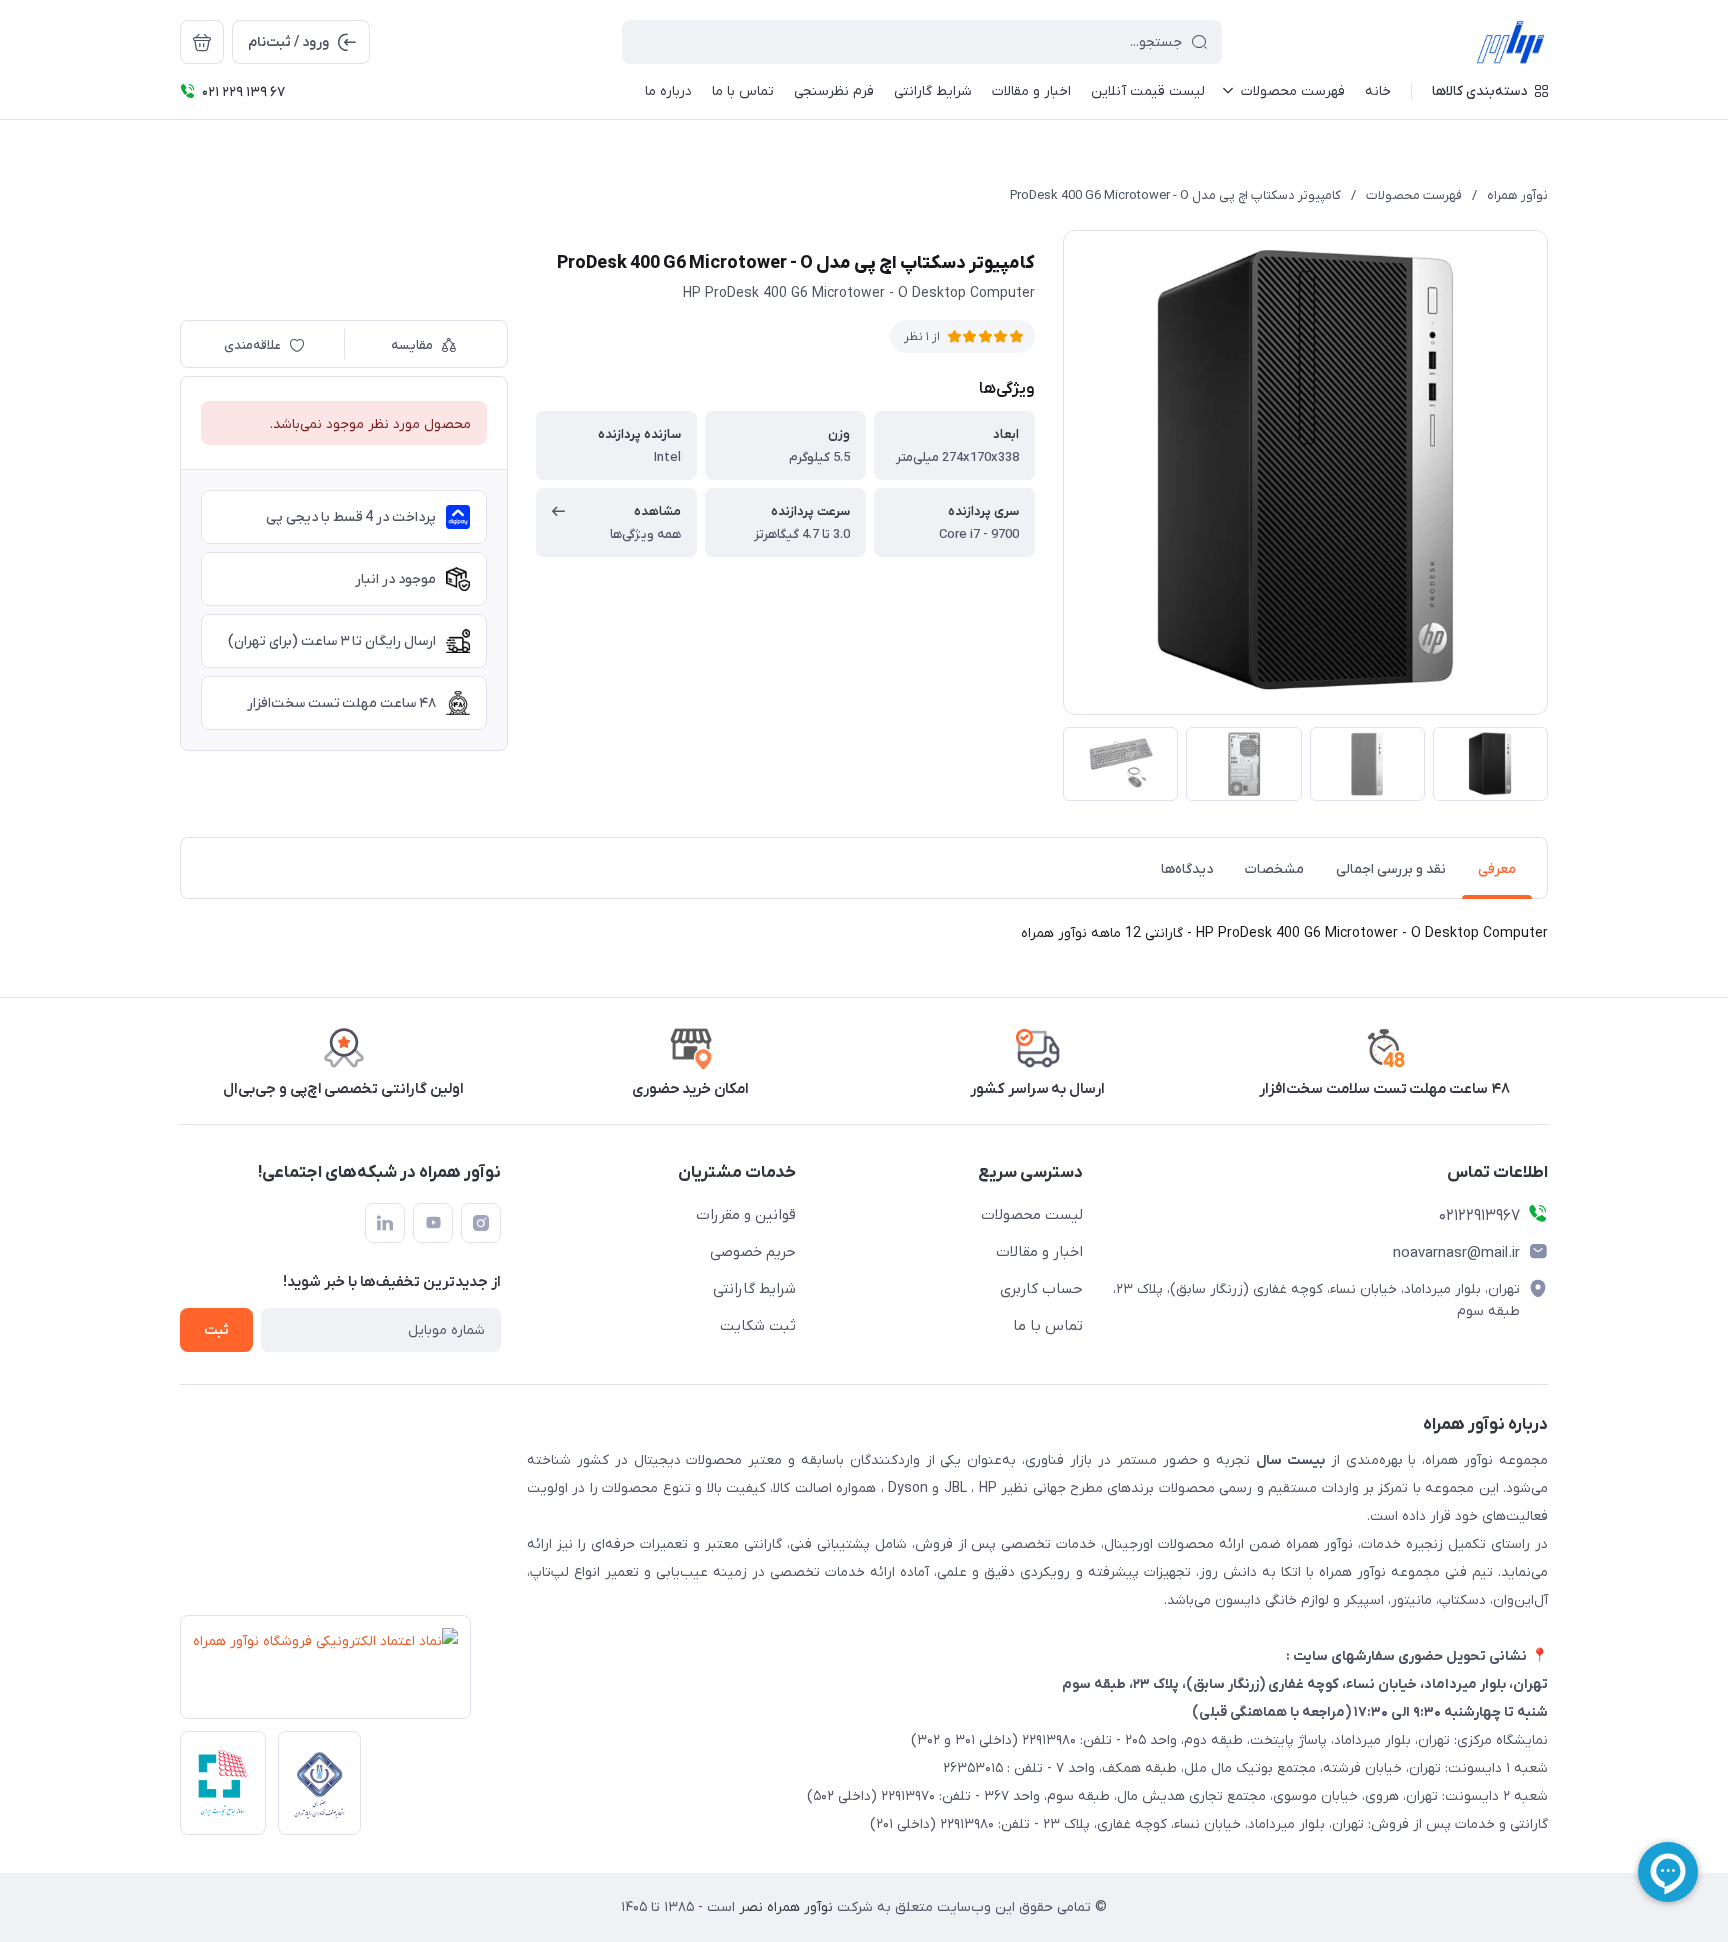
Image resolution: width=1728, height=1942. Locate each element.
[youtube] (433, 1223)
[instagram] (481, 1223)
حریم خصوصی (753, 1252)
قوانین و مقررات (746, 1215)
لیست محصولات (1032, 1215)
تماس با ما (1048, 1326)
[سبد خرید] (202, 42)
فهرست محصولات (1414, 195)
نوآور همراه (1517, 195)
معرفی (1497, 869)
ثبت (216, 1330)
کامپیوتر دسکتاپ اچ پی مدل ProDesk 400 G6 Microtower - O (1175, 195)
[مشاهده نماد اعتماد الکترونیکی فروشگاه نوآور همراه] (319, 1673)
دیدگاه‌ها (1187, 869)
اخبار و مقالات (1039, 1252)
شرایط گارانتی (754, 1289)
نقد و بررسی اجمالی (1391, 869)
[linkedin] (385, 1223)
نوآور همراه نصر (784, 1907)
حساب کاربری (1041, 1289)
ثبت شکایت (758, 1326)
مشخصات (1274, 869)
